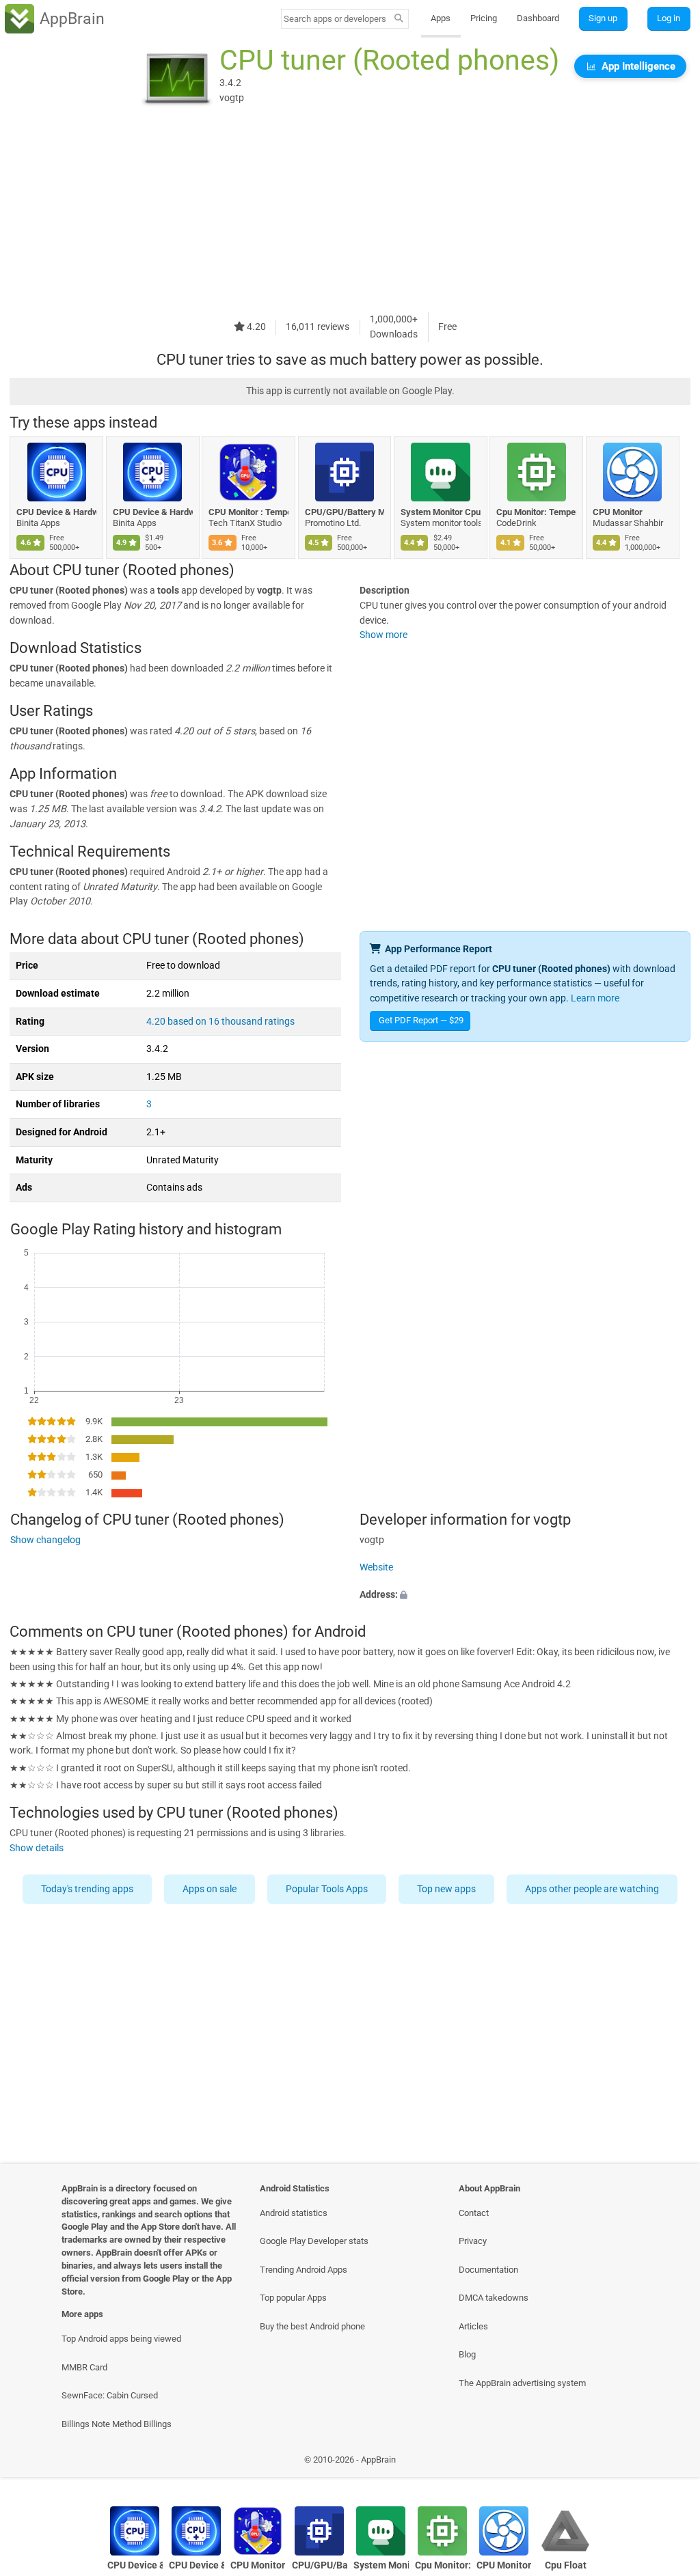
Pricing (484, 18)
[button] (525, 1595)
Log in (669, 18)
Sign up (603, 18)
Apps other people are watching (592, 1889)
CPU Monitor (618, 512)
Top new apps (446, 1889)
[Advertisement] (350, 217)
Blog (467, 2354)
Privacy (473, 2241)
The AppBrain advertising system (522, 2383)
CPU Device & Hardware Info (56, 512)
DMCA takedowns (494, 2298)
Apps (441, 18)
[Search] (399, 19)
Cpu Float (566, 2565)
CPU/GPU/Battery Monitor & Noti (345, 512)
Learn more (595, 998)
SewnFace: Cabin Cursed (110, 2395)
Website (376, 1567)
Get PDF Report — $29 (421, 1020)
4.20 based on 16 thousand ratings (220, 1022)
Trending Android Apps (304, 2270)
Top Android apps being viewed (121, 2339)
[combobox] (336, 19)
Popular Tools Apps (327, 1889)
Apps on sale (210, 1889)
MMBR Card (84, 2367)
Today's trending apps (87, 1889)
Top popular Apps (293, 2298)
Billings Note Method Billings (117, 2424)
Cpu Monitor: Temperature (536, 512)
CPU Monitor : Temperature (248, 512)
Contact (474, 2213)
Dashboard (538, 18)
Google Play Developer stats (314, 2241)
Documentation (488, 2270)
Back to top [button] (670, 2464)
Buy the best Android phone (312, 2326)
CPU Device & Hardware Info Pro (153, 512)
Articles (473, 2326)
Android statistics (294, 2213)
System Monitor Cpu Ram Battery (441, 512)
